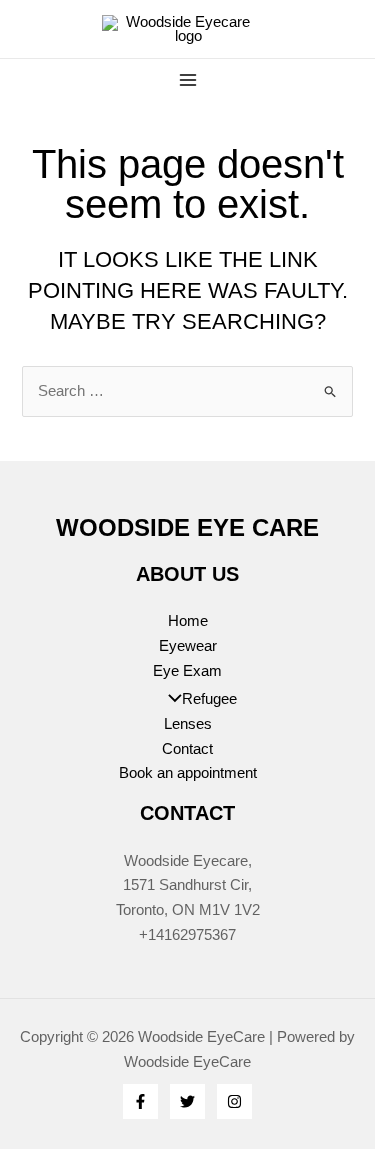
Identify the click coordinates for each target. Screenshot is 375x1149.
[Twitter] (187, 1101)
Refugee (209, 699)
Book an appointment (188, 773)
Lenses (188, 724)
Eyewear (188, 646)
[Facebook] (140, 1101)
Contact (187, 749)
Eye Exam (187, 671)
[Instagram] (234, 1101)
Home (188, 621)
